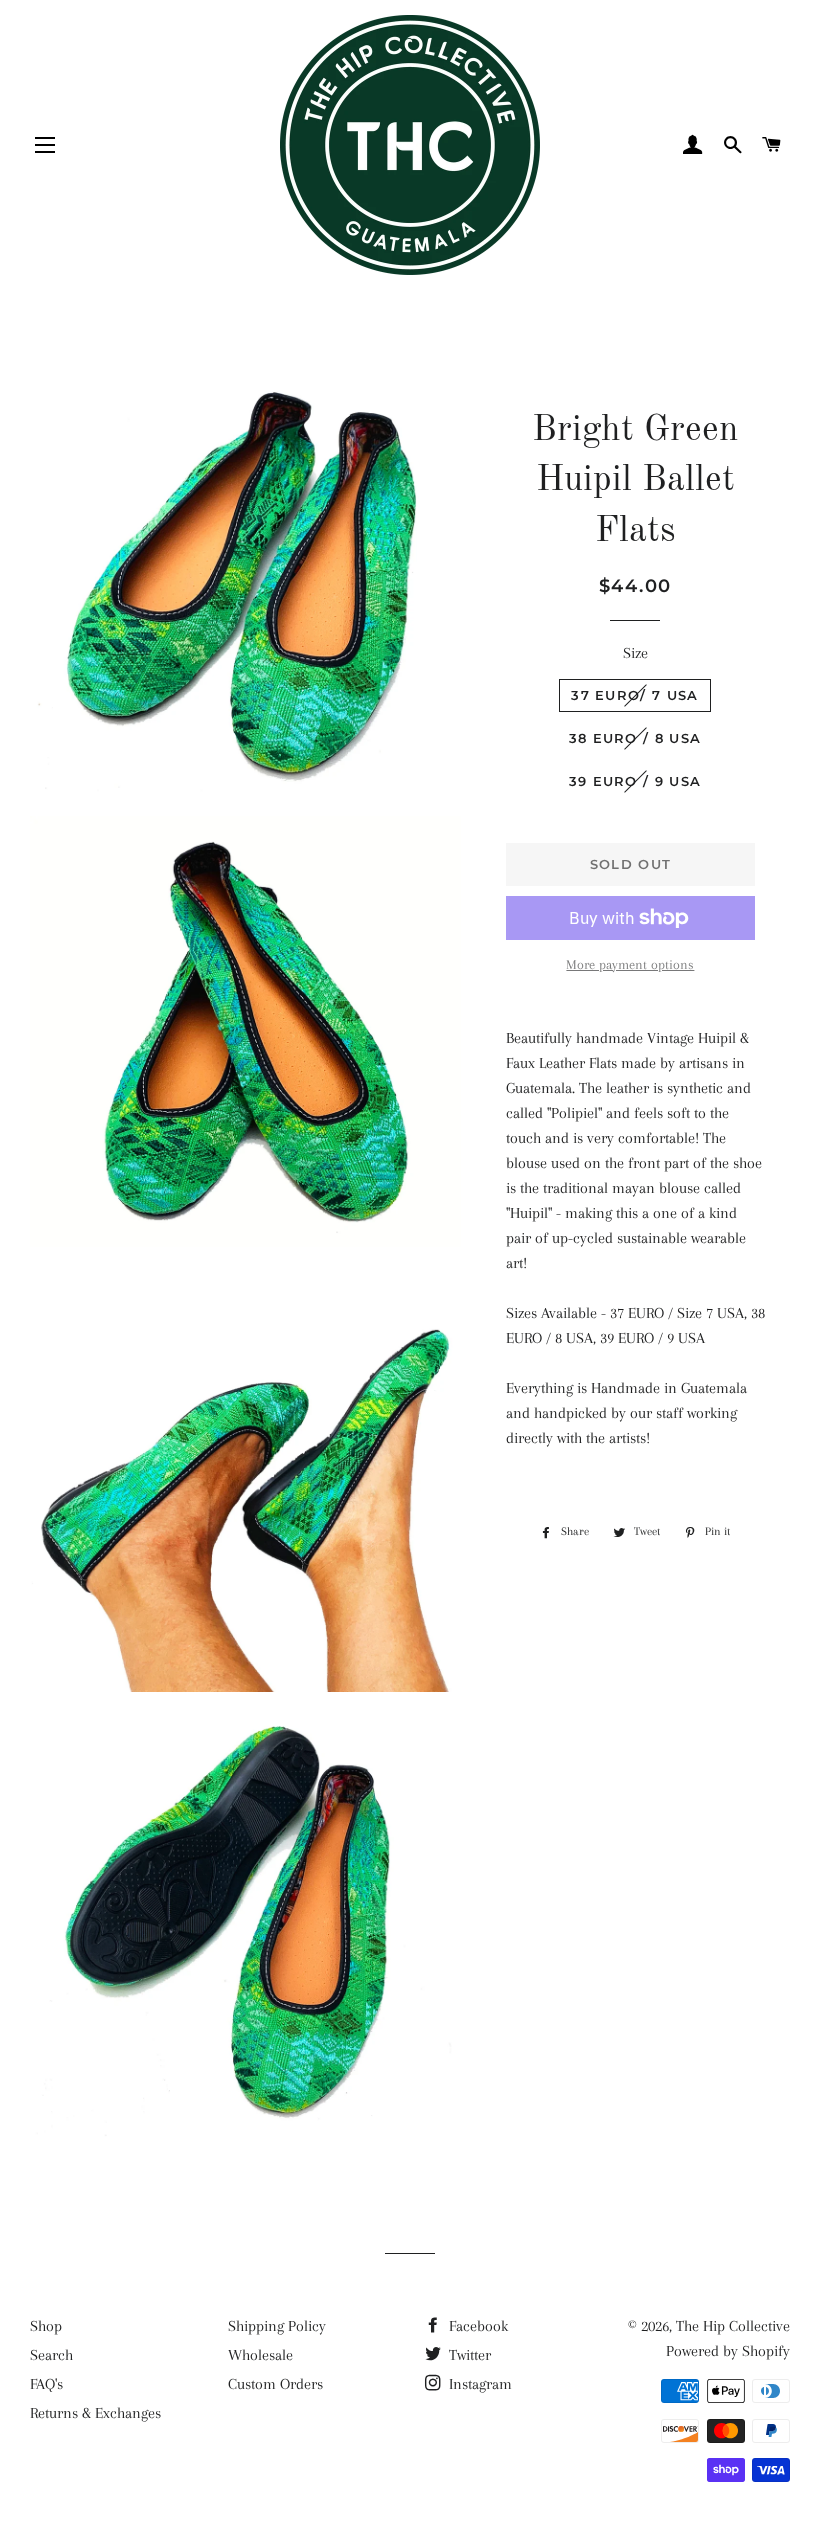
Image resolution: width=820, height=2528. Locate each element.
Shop (46, 2326)
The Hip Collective (733, 2326)
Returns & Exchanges (95, 2413)
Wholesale (260, 2355)
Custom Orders (275, 2384)
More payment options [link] (630, 964)
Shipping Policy (277, 2326)
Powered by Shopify (728, 2351)
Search (51, 2355)
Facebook (476, 2326)
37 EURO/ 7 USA (634, 695)
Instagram (478, 2384)
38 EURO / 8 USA (635, 738)
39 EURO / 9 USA (635, 781)
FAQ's (46, 2384)
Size (635, 653)
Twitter (468, 2355)
